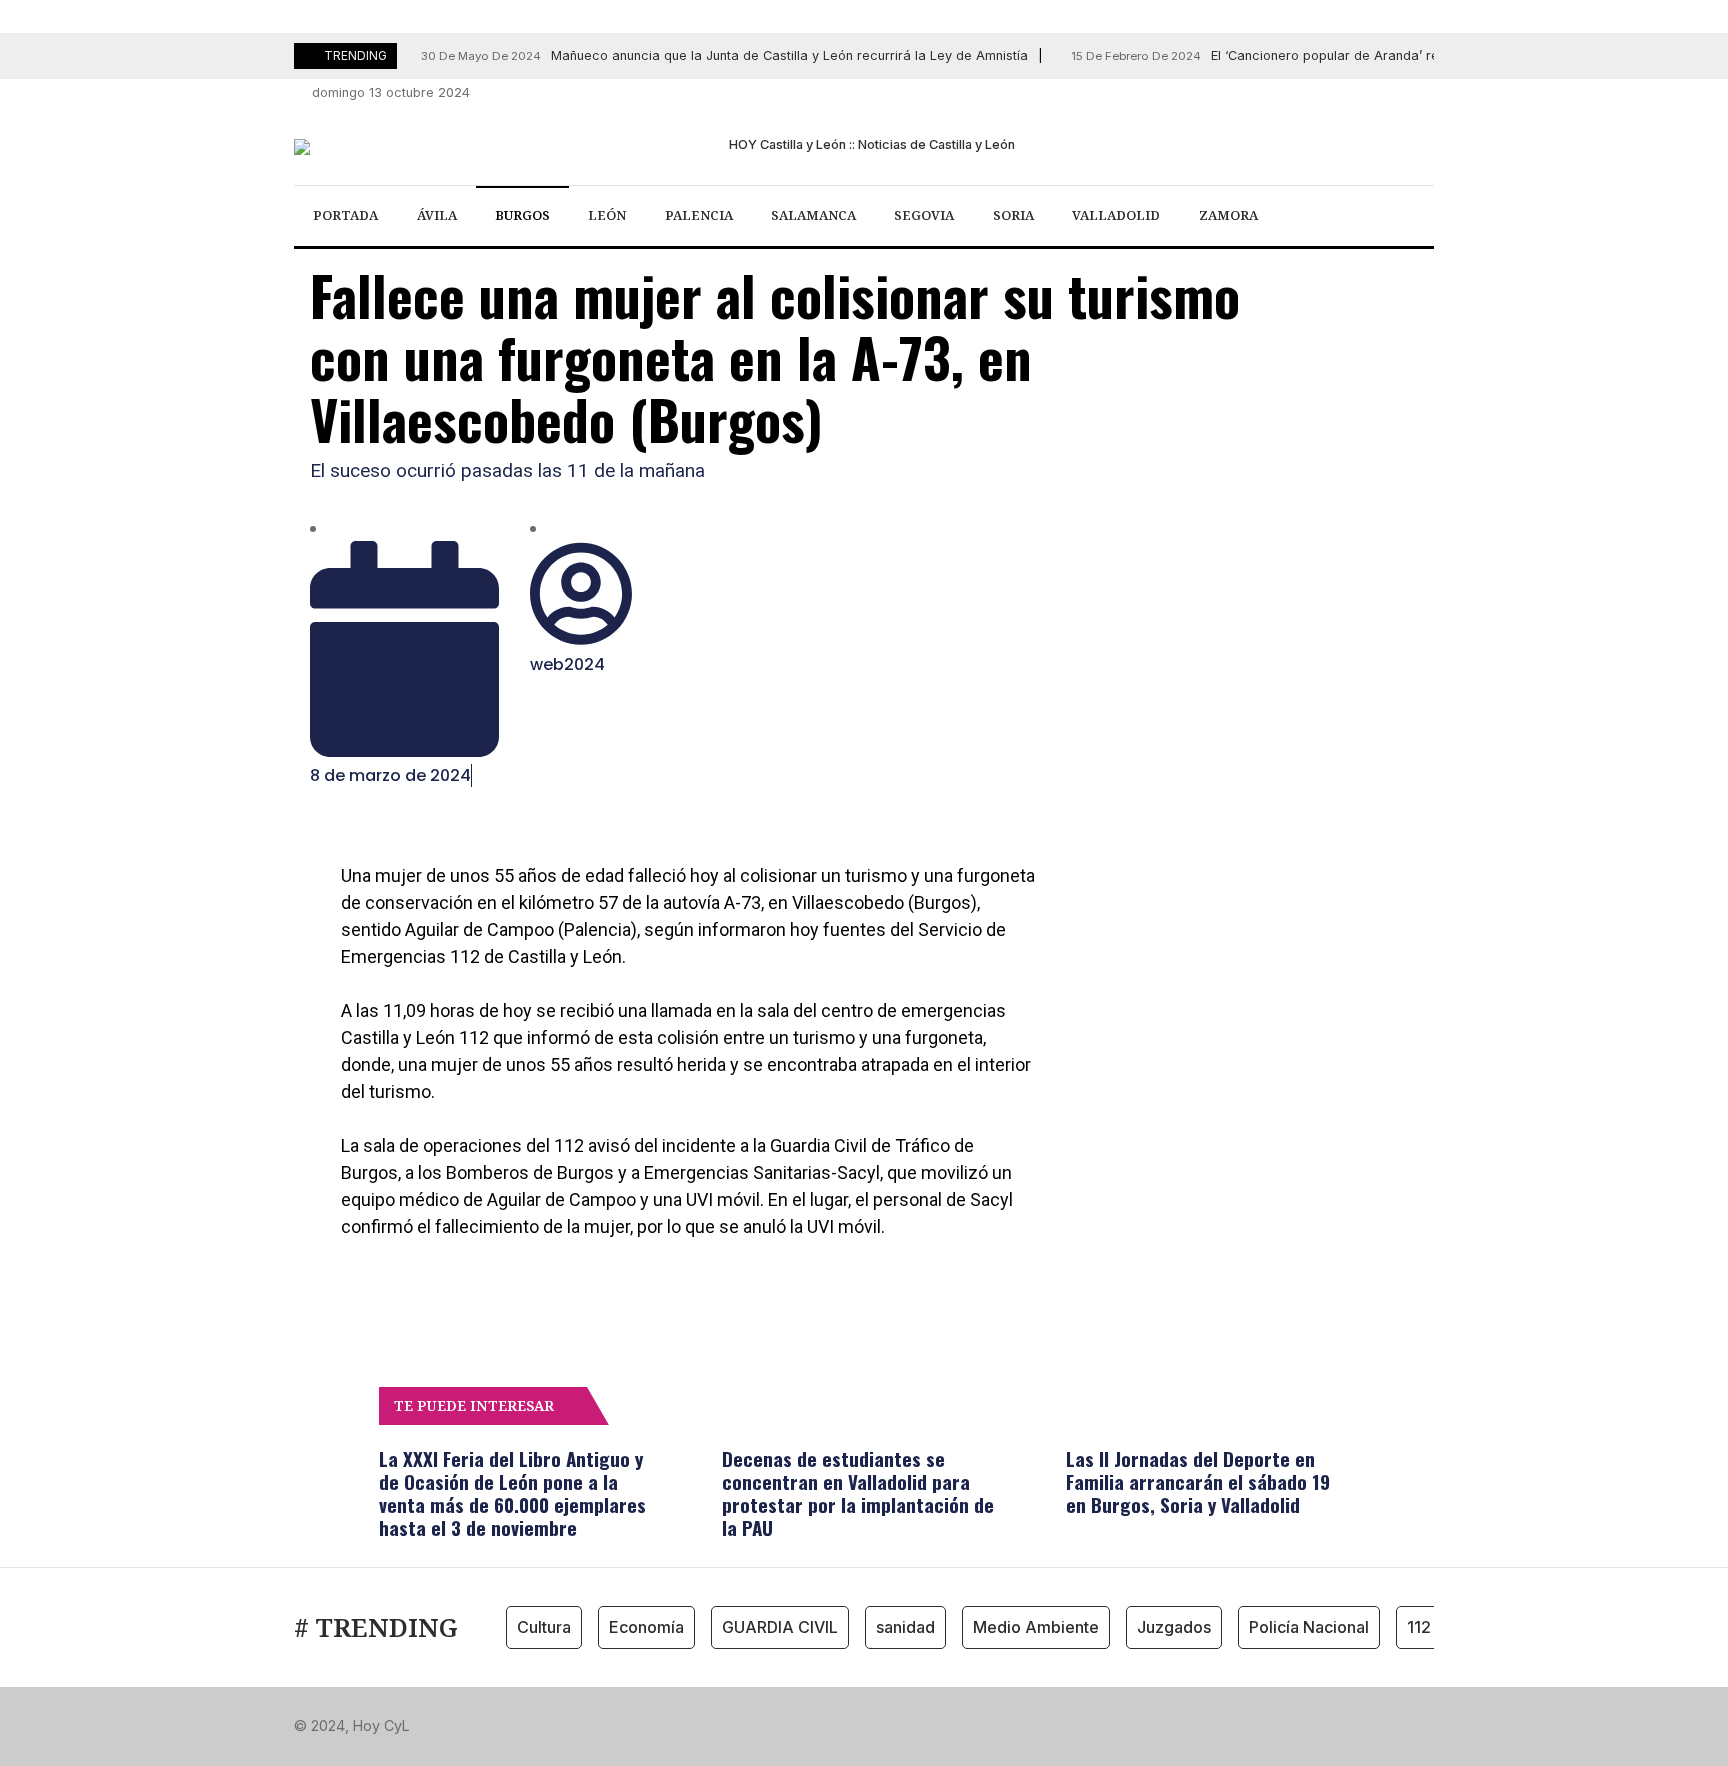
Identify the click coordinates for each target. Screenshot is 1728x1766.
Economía (646, 1627)
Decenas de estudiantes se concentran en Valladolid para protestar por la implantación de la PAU (858, 1492)
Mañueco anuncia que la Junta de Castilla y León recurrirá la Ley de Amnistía (724, 55)
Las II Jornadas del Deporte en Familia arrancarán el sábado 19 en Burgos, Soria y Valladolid (1198, 1481)
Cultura (544, 1627)
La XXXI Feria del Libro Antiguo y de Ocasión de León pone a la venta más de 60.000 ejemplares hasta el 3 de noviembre (512, 1492)
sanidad (905, 1627)
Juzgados (1174, 1627)
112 (1419, 1627)
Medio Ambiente (1036, 1627)
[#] (1315, 93)
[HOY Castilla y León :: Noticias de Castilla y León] (864, 147)
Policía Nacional (1309, 1627)
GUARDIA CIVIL (780, 1627)
